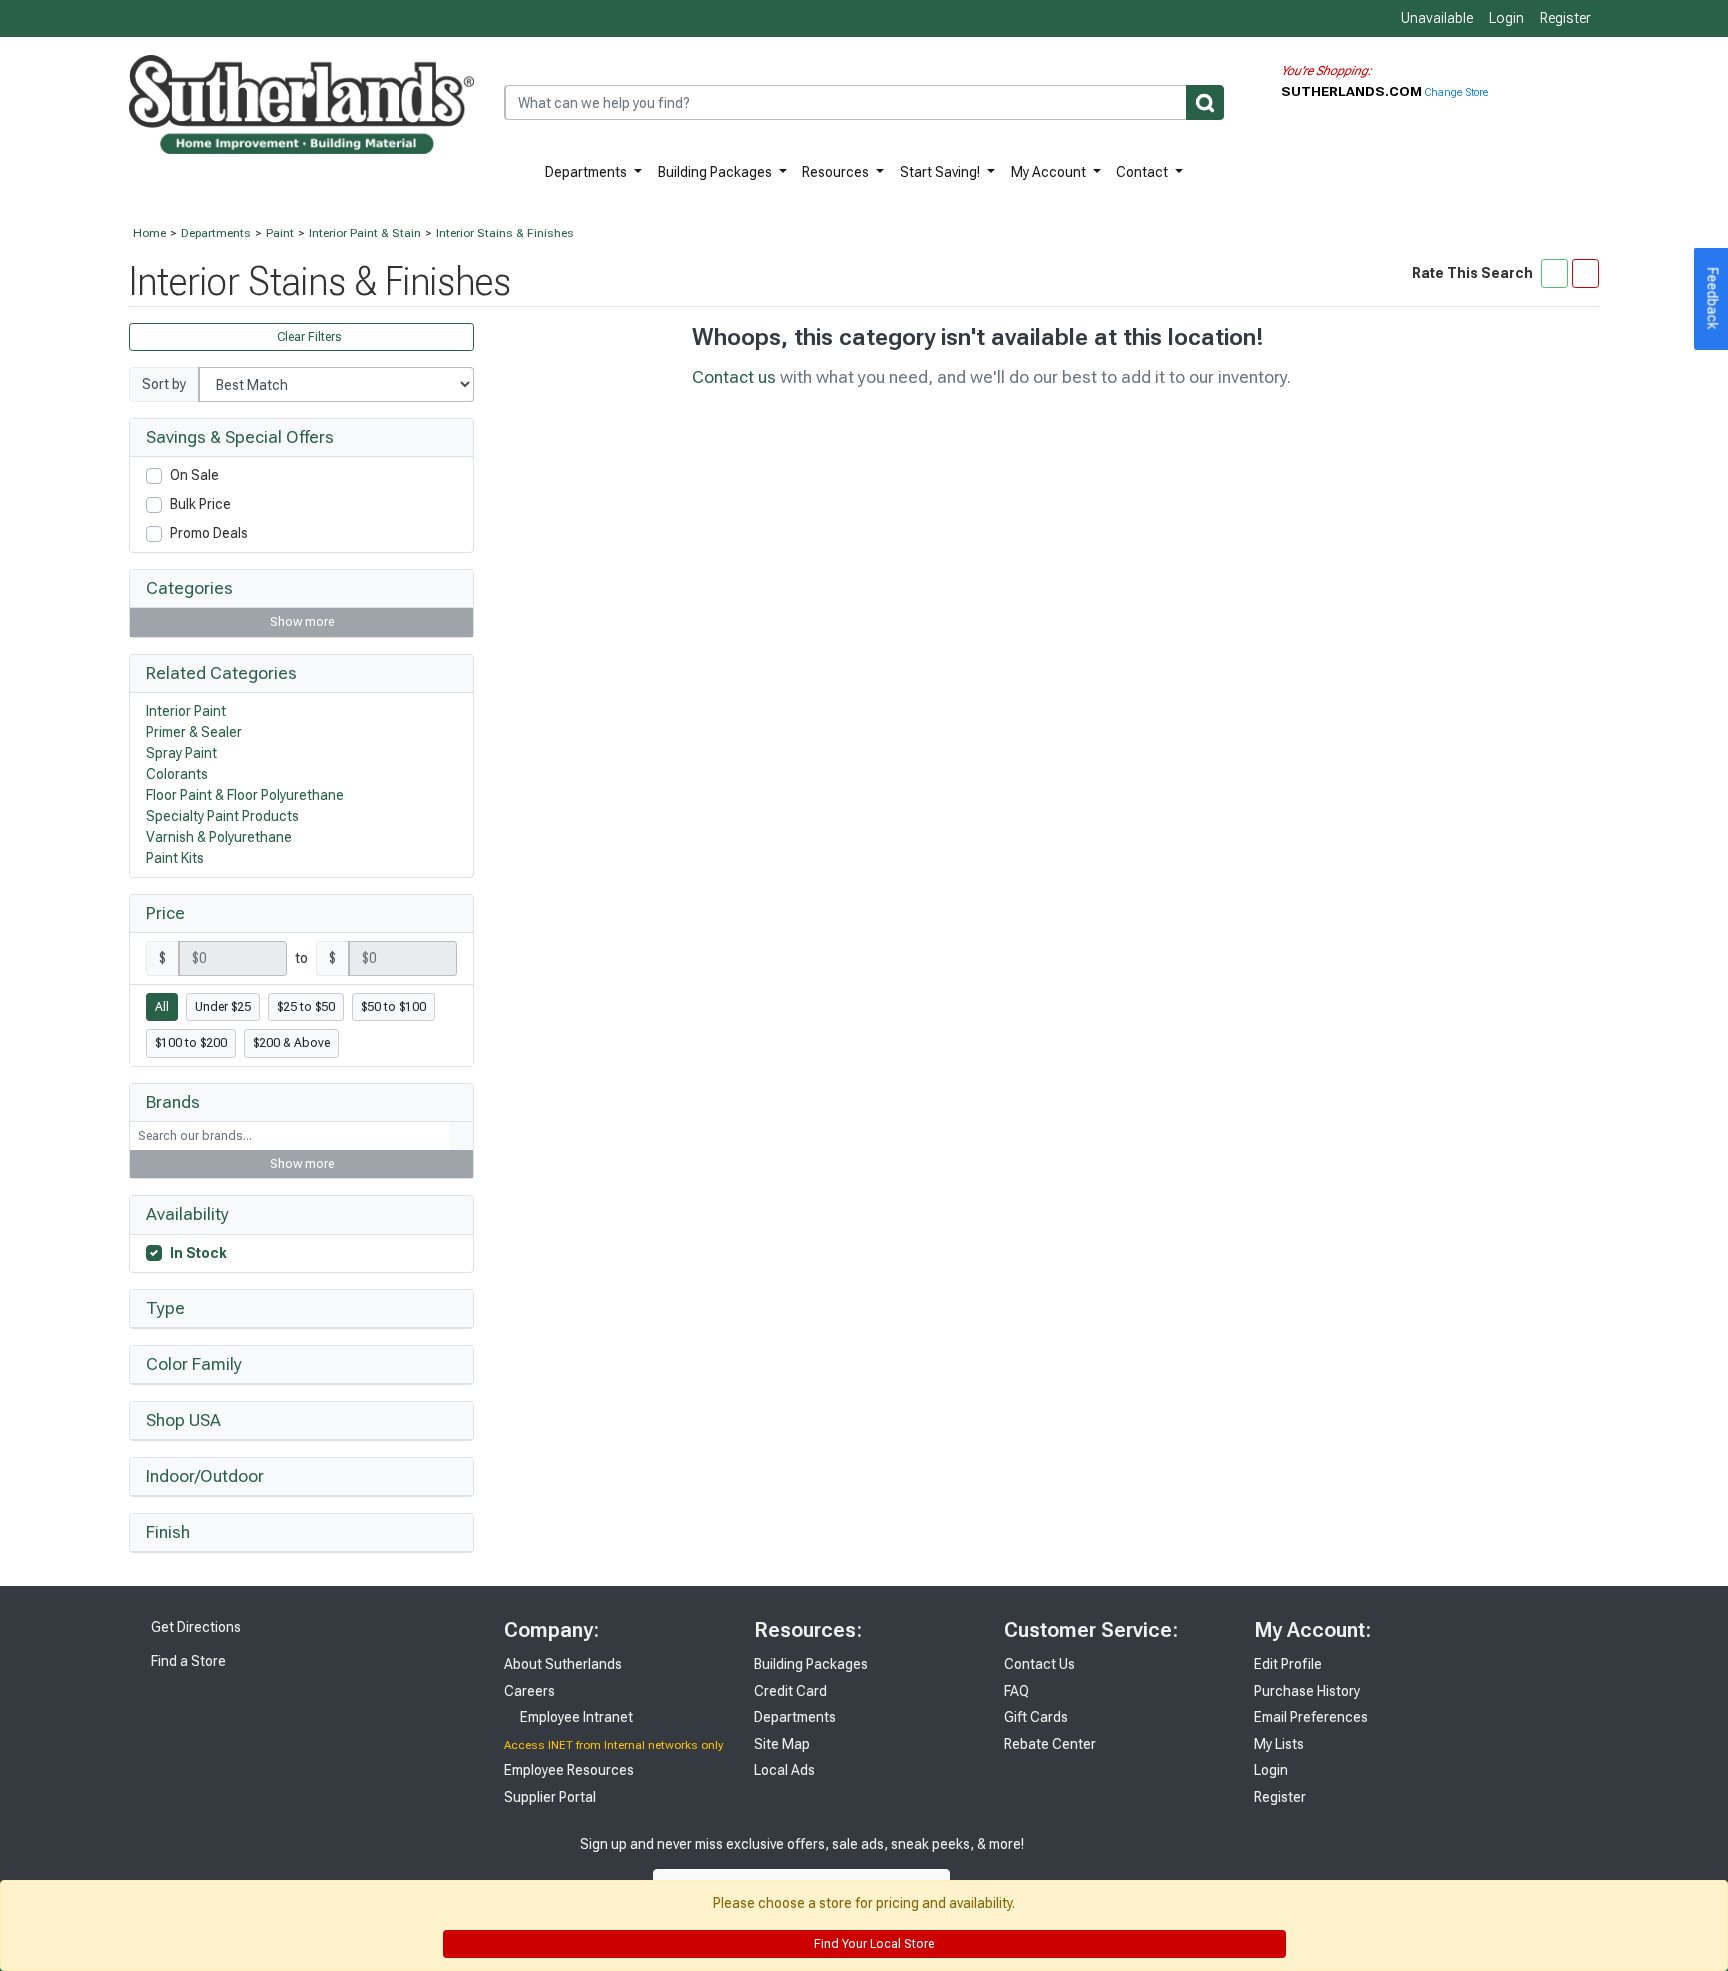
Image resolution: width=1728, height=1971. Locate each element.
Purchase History (1307, 1691)
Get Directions (194, 1627)
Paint (280, 233)
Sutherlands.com (1353, 91)
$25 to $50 (306, 1007)
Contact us (734, 377)
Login (1506, 18)
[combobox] (864, 102)
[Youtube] (1144, 1864)
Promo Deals (209, 533)
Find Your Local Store (872, 1944)
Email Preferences (1311, 1717)
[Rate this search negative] (1585, 273)
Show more (302, 622)
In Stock (198, 1253)
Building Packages (716, 172)
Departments (587, 172)
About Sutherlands (563, 1664)
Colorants (177, 774)
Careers (529, 1691)
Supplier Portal (550, 1797)
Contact (1143, 172)
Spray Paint (181, 753)
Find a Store (187, 1661)
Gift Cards (1036, 1717)
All (162, 1007)
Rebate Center (1050, 1744)
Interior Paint (186, 711)
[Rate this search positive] (1554, 273)
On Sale (194, 475)
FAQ (1016, 1691)
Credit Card (790, 1691)
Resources (837, 172)
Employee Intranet (575, 1717)
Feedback (1713, 299)
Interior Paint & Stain (365, 233)
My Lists (1279, 1744)
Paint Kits (175, 858)
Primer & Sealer (194, 732)
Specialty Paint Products (222, 816)
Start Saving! (941, 172)
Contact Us (1039, 1664)
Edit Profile (1288, 1664)
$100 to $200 (191, 1043)
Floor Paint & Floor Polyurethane (245, 795)
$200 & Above (291, 1043)
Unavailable (1435, 18)
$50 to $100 (393, 1007)
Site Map (782, 1744)
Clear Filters (308, 337)
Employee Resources (569, 1770)
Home (149, 233)
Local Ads (784, 1770)
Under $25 (223, 1007)
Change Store (1456, 92)
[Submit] (1205, 102)
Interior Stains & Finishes (505, 233)
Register (1565, 18)
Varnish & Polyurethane (219, 837)
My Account (1050, 172)
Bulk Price (200, 504)
